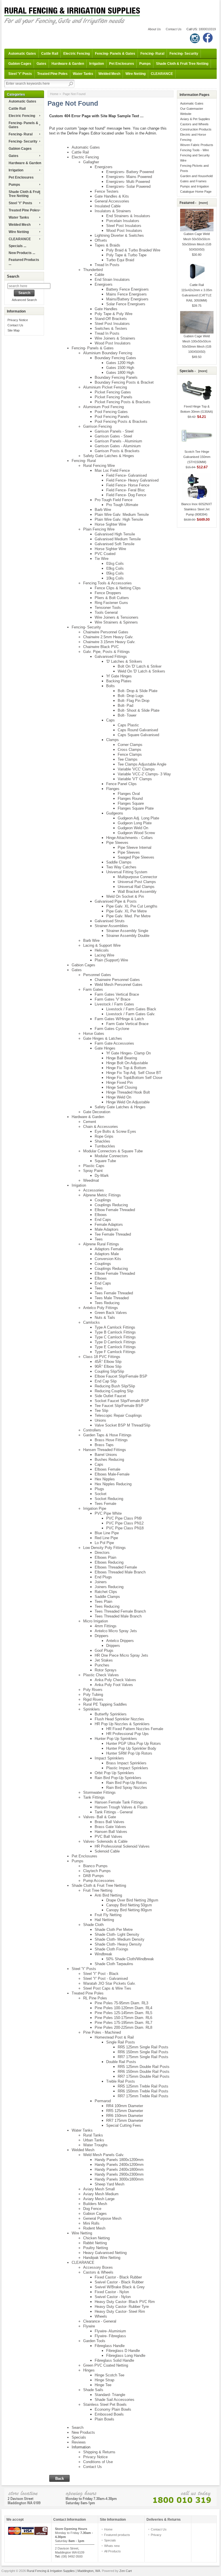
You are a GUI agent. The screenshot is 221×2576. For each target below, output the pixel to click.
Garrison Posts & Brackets (117, 451)
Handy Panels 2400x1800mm (119, 2169)
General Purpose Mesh (102, 2218)
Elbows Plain (105, 1557)
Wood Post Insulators (124, 231)
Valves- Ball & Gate (100, 1817)
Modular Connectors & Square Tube (113, 1151)
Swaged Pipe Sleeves (136, 857)
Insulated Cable (108, 206)
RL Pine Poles (95, 1998)
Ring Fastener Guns (111, 603)
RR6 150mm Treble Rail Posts (143, 2091)
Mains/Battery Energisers (127, 299)
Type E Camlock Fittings (115, 1347)
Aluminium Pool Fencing (103, 407)
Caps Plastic (128, 725)
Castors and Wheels (194, 124)
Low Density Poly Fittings (104, 1548)
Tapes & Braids (107, 245)
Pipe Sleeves (117, 843)
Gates (41, 64)
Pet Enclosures (122, 64)
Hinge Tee (103, 2385)
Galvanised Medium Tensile (118, 539)
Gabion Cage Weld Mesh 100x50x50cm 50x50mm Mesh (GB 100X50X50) (197, 344)
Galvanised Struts (110, 921)
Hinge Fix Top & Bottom (126, 1068)
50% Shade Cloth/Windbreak (130, 1959)
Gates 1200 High (120, 363)
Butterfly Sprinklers (111, 1714)
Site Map (14, 330)
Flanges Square (131, 803)
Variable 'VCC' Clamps (136, 769)
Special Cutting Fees (124, 2125)
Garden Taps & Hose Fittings (107, 1435)
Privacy (156, 2535)
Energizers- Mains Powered (129, 177)
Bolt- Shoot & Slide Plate (139, 710)
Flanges (113, 789)
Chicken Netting (96, 2238)
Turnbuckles (105, 1146)
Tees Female (105, 1504)
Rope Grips (104, 1136)
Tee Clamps (128, 759)
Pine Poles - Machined (102, 2032)
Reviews (79, 2442)
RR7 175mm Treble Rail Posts (143, 2096)
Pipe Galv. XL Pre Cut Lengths (132, 906)
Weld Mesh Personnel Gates (119, 985)
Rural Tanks (93, 2135)
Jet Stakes (104, 1660)
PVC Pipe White (108, 1513)
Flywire (89, 2326)
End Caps (103, 1220)
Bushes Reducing (109, 1460)
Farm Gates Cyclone (112, 1029)
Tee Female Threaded (113, 1234)
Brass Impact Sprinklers (126, 1763)
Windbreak (103, 1954)
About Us (154, 29)
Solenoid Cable (107, 1851)
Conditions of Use (98, 2462)
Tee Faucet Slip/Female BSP (119, 1406)
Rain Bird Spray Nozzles (127, 1788)
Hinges (89, 2370)
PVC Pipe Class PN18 (125, 1528)
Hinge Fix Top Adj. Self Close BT (134, 1073)
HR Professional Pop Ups (127, 1734)
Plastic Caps (94, 1166)
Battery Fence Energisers (127, 289)
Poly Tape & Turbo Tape (126, 255)
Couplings (103, 1200)
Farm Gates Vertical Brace (117, 994)
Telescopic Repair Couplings (118, 1415)
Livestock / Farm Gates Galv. (131, 1014)
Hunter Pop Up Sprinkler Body (131, 1748)
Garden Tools (94, 2341)
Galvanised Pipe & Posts (116, 901)
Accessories (94, 1190)
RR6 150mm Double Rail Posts (144, 2072)
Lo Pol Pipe (104, 1543)
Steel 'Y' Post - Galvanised (105, 1979)
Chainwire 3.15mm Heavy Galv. (109, 642)
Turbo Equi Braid (120, 260)
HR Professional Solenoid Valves (122, 1846)
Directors (102, 1553)
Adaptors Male (107, 1254)
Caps (110, 720)
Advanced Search (24, 300)
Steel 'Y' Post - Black (101, 1974)
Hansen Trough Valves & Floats (121, 1807)
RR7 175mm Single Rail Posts (143, 2057)
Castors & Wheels (98, 2272)
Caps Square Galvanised (138, 735)
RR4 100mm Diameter (125, 2106)
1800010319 (207, 29)
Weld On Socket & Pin (125, 896)
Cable (99, 275)
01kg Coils (115, 563)
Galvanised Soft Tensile (115, 544)
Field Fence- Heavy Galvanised (132, 480)
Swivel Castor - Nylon (113, 2297)
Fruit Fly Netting (108, 1915)
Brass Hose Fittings (111, 1440)
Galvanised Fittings (111, 657)
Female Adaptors (109, 1224)
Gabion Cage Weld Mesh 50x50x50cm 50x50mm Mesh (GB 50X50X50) (197, 242)
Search (13, 276)
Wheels (101, 2316)
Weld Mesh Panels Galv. (104, 2155)
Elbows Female (107, 1469)
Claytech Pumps (97, 1871)
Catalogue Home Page (196, 192)
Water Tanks (83, 74)
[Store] (110, 2497)
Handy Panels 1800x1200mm (119, 2160)
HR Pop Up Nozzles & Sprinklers (122, 1724)
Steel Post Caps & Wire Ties (107, 1988)
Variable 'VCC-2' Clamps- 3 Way (144, 774)
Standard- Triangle (110, 2395)
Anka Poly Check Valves (115, 1680)
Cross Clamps (129, 750)
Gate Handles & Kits (112, 196)
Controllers (92, 1430)
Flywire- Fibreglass (110, 2336)
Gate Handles (106, 309)
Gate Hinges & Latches (103, 1038)
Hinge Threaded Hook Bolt (128, 1092)
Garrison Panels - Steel (114, 431)
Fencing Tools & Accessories (107, 583)
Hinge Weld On (119, 1097)
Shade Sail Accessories (115, 2400)
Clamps (113, 740)
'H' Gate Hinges (119, 676)
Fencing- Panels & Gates (115, 54)
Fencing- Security (184, 54)
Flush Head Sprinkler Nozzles (119, 1719)
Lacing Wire (104, 955)
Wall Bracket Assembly (137, 892)
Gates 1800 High (120, 373)
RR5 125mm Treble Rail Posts (143, 2086)
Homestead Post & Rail (114, 2037)
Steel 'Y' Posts (20, 74)
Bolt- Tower (127, 715)
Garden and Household (196, 176)
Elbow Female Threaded (115, 1210)
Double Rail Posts (121, 2062)
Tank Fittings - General (114, 1812)
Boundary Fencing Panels (116, 377)
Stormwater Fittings (99, 1792)
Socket (101, 1494)
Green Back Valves (111, 1313)
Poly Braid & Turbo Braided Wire (133, 250)
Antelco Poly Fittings (101, 1308)
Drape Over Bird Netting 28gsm (132, 1900)
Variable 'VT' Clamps (135, 779)
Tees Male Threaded (112, 1298)
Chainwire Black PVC (101, 647)
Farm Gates (93, 989)
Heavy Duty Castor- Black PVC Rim (125, 2302)
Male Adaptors (107, 1229)
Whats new (112, 2546)
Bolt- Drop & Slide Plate (138, 691)
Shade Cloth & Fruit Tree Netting (182, 64)
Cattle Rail (50, 54)
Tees (99, 1239)
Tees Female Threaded (114, 1293)
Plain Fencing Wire (99, 529)
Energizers (104, 167)
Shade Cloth (93, 1925)
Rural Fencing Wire (99, 466)
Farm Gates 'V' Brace (113, 999)
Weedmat (91, 1180)
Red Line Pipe (106, 1538)
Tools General (106, 612)
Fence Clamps (130, 754)
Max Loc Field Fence (112, 470)
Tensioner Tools (108, 608)
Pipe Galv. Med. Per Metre (128, 916)
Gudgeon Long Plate (135, 823)
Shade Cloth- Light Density (117, 1934)
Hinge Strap (104, 2380)
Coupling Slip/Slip (109, 1371)
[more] (202, 203)
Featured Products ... (24, 262)
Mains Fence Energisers (126, 294)
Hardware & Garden (68, 64)
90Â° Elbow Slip (108, 1366)
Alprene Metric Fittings (102, 1195)
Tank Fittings (94, 1797)
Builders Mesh (95, 2204)
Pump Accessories (99, 1881)
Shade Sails (93, 2390)
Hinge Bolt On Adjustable (127, 1063)
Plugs (99, 1489)
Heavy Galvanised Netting (105, 2253)
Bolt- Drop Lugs (131, 696)
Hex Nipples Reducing (113, 1484)
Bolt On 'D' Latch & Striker (140, 666)
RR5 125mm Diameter (125, 2111)
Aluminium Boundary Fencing (108, 353)
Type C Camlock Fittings (115, 1337)
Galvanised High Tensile (115, 534)
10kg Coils (115, 578)
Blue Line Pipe (107, 1533)
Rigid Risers (93, 1699)
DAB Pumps (94, 1876)
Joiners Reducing (109, 1587)
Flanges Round (130, 799)
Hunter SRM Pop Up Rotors (129, 1753)
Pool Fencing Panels (112, 417)
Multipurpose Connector (137, 877)
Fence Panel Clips (121, 784)
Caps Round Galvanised (138, 730)
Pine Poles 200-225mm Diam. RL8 (123, 2027)
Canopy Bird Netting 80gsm (129, 1910)
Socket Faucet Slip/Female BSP (122, 1401)
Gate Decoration (97, 1112)
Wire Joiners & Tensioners (117, 617)
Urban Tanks (94, 2140)
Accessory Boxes (98, 2267)
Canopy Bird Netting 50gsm (129, 1905)
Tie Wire (102, 559)
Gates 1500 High (120, 368)
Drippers (102, 1636)
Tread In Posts (107, 265)
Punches (102, 1665)
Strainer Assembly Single (127, 931)
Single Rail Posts (121, 2042)
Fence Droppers (108, 593)
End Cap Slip (106, 1381)
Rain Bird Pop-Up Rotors (127, 1783)
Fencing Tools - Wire (195, 150)
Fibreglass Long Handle (126, 2356)
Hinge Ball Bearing (122, 1058)
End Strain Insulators (112, 280)
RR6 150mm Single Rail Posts (143, 2052)
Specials (79, 2437)
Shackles (102, 1141)
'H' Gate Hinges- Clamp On (128, 1053)
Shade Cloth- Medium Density (120, 1939)
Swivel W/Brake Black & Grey (120, 2287)
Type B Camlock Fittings (115, 1332)
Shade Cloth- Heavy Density (118, 1944)
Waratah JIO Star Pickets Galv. (109, 1983)
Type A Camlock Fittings (115, 1327)
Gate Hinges (105, 1048)
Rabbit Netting (95, 2243)
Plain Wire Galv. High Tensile (119, 519)
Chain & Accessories (101, 1127)
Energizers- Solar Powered (128, 186)
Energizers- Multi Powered (128, 182)
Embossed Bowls (109, 2414)
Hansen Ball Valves (111, 1832)
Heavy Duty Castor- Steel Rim (120, 2311)
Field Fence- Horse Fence (128, 485)
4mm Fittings (106, 1626)
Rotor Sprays (106, 1670)
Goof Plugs (104, 1650)
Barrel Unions (106, 1455)
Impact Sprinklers (109, 1758)
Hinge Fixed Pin (119, 1083)
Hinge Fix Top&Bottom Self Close (134, 1078)
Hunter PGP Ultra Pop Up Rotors (134, 1743)
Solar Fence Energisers (126, 304)
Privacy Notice (18, 320)
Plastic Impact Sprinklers (127, 1768)
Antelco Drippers (120, 1641)
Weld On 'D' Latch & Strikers (141, 671)
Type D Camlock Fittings (115, 1342)
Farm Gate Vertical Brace (127, 1024)
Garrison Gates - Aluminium (118, 446)
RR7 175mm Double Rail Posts (144, 2076)
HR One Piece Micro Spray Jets (121, 1655)
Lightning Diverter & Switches (119, 235)
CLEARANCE (162, 74)
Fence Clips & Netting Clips (118, 588)
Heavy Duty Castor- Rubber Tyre (122, 2307)
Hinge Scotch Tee (109, 2375)
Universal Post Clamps (137, 882)
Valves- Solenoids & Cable (105, 1841)
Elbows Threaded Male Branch (120, 1572)
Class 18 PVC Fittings (102, 1357)
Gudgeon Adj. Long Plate (138, 818)
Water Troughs (95, 2145)
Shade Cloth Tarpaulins (114, 1964)
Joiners (101, 1582)
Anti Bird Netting (108, 1895)
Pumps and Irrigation (195, 186)
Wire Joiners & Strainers (115, 338)
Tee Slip (101, 1411)
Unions (100, 1420)
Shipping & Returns (99, 2452)
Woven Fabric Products (197, 145)
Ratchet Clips (106, 1592)
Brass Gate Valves (110, 1827)
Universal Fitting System (127, 872)
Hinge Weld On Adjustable (128, 1102)
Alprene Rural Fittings (101, 1244)
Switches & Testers (111, 328)
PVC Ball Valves (108, 1837)
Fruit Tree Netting (98, 1890)
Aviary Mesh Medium (101, 2194)
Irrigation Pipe (95, 1508)
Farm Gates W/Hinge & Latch (119, 1019)
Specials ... (17, 246)
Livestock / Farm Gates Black (131, 1009)
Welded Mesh (109, 74)
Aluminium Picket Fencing (105, 387)
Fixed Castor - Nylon (112, 2292)
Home (54, 94)
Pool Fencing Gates (111, 412)
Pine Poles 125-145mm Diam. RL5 (123, 2013)
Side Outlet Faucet (110, 1396)
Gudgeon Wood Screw (136, 833)
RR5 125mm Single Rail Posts (143, 2047)
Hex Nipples (105, 1479)
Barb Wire (103, 510)
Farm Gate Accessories (114, 1043)
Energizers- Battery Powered (130, 172)
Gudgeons (115, 813)
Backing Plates (119, 681)
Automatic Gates (22, 54)
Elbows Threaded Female (116, 1567)
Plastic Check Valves (101, 1675)
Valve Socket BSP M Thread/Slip (122, 1425)
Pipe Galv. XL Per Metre (126, 911)
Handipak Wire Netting (102, 2258)
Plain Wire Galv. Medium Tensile (122, 515)
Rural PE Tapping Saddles (105, 1704)
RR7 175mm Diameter (125, 2121)
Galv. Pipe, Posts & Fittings (106, 652)
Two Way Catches (121, 867)
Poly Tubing (93, 1695)
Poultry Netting (96, 2248)
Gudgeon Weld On (133, 828)
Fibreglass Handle (110, 2346)
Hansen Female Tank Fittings (119, 1802)
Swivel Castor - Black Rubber (119, 2282)
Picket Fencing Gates (113, 392)
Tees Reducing (107, 1303)
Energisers (104, 284)
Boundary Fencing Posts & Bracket (124, 382)
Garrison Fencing (97, 426)
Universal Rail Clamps (136, 887)
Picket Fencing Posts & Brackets (123, 402)
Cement (90, 1122)
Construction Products (196, 129)
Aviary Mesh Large (99, 2199)
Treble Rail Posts (121, 2081)
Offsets (101, 240)
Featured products (117, 2535)
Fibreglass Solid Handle (114, 2360)
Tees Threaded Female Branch (120, 1611)
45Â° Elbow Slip (108, 1362)
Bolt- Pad (125, 705)
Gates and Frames (193, 181)
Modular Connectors (111, 1156)
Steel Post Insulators (124, 226)
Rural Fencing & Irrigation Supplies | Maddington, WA (63, 2571)
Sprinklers (92, 1709)
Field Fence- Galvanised (126, 475)
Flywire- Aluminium (110, 2331)
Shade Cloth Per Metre (114, 1930)
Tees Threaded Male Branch (118, 1616)
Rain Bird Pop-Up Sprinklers (118, 1778)
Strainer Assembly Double (128, 936)
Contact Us (174, 29)
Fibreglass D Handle (123, 2351)
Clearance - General (100, 2321)
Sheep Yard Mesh (109, 2184)
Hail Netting (104, 1920)
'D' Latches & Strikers (124, 661)
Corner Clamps (130, 745)
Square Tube (105, 1161)
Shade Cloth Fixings (112, 1949)
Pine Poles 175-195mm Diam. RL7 (123, 2023)
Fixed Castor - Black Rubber (118, 2277)
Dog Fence (92, 2209)
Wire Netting (136, 74)
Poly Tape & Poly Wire (114, 314)
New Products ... (22, 253)
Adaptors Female (109, 1249)
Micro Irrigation (96, 1621)
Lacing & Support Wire (102, 945)
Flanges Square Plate (136, 808)
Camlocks (92, 1322)
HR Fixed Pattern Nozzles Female (135, 1729)
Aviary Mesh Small (99, 2189)
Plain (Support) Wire (111, 960)
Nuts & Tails (105, 1318)
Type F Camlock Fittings (115, 1352)
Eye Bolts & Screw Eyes (115, 1131)
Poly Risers (93, 1690)
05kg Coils (115, 573)
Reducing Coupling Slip (114, 1391)
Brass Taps (104, 1445)
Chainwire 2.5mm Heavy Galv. (108, 637)
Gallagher (91, 162)
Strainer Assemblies (111, 926)
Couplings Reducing (111, 1205)
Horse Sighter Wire (110, 524)
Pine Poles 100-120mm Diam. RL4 (123, 2008)
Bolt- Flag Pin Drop (134, 701)
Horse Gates (94, 1034)
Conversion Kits (108, 1259)
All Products (113, 2551)
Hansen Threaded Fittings (105, 1450)
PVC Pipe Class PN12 (125, 1523)
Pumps (145, 64)
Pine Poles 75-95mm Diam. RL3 (121, 2003)
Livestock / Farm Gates (114, 1004)
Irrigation (97, 64)
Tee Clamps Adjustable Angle (142, 764)
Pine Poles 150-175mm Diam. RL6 (123, 2018)
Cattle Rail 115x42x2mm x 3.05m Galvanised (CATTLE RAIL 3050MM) (197, 293)
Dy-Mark (102, 1176)
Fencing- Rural (152, 54)
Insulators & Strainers (113, 211)
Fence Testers (107, 191)
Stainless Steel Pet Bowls (105, 2404)
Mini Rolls (91, 2223)
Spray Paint (93, 1171)
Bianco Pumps (95, 1866)
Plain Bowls (104, 2419)
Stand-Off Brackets (111, 319)
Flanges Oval (129, 794)
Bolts (110, 686)
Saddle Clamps (119, 862)
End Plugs (103, 1577)
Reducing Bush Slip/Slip (115, 1386)
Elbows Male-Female (112, 1474)
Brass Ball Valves (109, 1822)
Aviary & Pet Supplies (195, 119)
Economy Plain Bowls (113, 2409)
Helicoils (102, 950)
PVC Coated (105, 554)
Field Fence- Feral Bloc (126, 490)
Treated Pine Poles (52, 74)
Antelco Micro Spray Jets (116, 1631)
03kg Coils (115, 568)
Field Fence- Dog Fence (126, 495)
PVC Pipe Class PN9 (124, 1518)
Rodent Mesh (94, 2228)
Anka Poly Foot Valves (114, 1685)
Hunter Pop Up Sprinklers (116, 1739)
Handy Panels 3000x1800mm (119, 2179)
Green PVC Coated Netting (106, 2365)
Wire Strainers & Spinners (116, 622)
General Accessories (112, 201)
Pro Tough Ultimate (122, 505)
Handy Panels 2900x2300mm (119, 2174)
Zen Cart (126, 2571)
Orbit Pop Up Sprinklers (114, 1773)
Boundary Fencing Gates (115, 358)
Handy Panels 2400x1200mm (119, 2165)
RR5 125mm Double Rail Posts (144, 2067)
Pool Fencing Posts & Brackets (121, 422)
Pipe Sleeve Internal (135, 847)
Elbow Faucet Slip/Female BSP (121, 1376)
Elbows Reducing (109, 1562)
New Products (83, 2432)
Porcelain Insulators (123, 221)
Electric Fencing (77, 54)
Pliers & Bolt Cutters (112, 598)
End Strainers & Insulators (128, 216)
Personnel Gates (97, 975)
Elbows (101, 1215)
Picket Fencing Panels (114, 397)
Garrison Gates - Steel (113, 436)
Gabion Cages (20, 64)
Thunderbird (93, 270)
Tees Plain (103, 1602)
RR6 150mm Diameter (125, 2116)
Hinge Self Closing (122, 1087)
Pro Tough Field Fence (114, 500)
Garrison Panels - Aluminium (118, 441)
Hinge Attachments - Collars (129, 838)
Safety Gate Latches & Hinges (109, 456)
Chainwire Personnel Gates (106, 632)
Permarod (103, 2101)
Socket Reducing (109, 1499)
